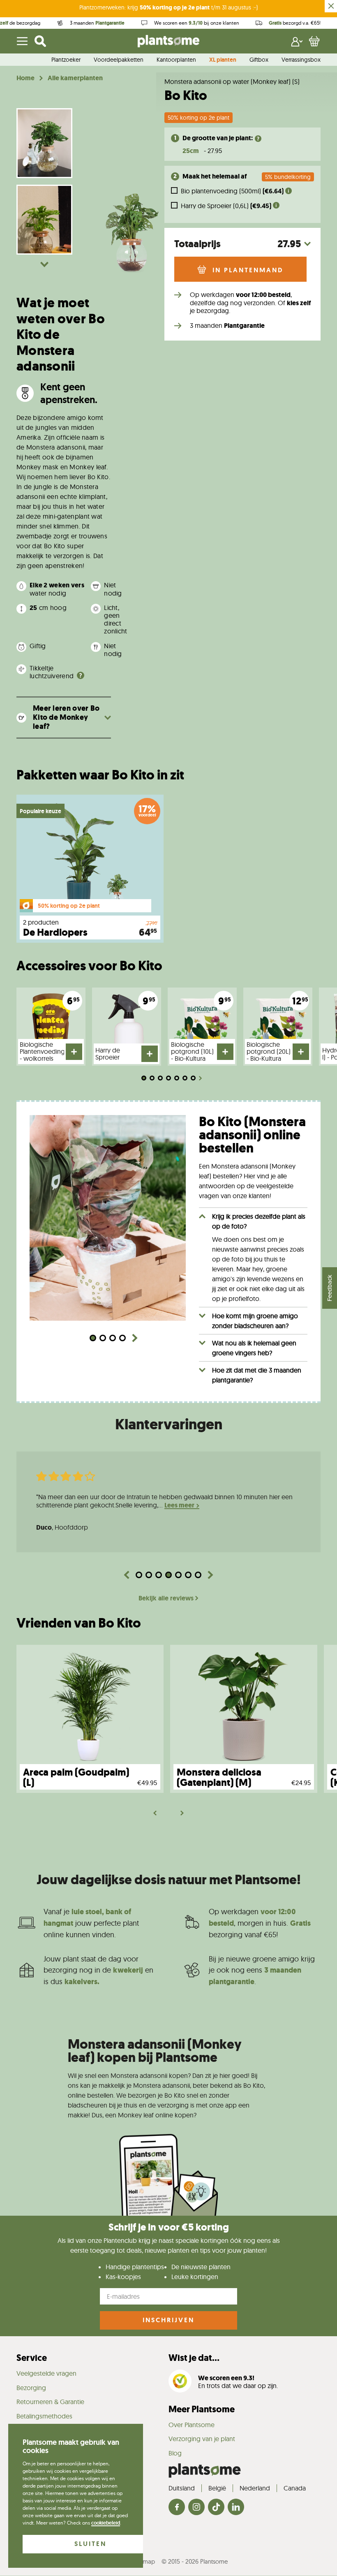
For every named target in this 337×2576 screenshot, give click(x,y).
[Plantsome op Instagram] (196, 2508)
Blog (175, 2453)
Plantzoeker (66, 60)
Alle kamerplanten (75, 78)
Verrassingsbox (301, 60)
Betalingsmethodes (44, 2416)
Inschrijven (168, 2320)
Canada (295, 2488)
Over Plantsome (192, 2425)
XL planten (223, 60)
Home (25, 78)
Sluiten (90, 2544)
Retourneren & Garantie (50, 2402)
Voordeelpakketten (119, 60)
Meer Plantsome (202, 2409)
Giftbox (259, 60)
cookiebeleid (106, 2523)
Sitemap (144, 2561)
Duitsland (182, 2488)
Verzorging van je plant (202, 2439)
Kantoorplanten (176, 60)
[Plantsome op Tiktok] (216, 2508)
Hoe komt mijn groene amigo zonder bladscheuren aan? (255, 1321)
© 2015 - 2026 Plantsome (195, 2561)
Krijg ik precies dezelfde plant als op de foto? (259, 1221)
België (217, 2488)
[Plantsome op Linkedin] (236, 2508)
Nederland (255, 2488)
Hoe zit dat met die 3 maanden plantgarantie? (257, 1375)
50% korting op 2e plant (199, 118)
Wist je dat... (194, 2358)
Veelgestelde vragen (46, 2373)
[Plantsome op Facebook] (177, 2508)
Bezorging (31, 2388)
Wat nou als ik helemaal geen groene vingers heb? (254, 1348)
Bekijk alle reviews (166, 1598)
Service (32, 2358)
